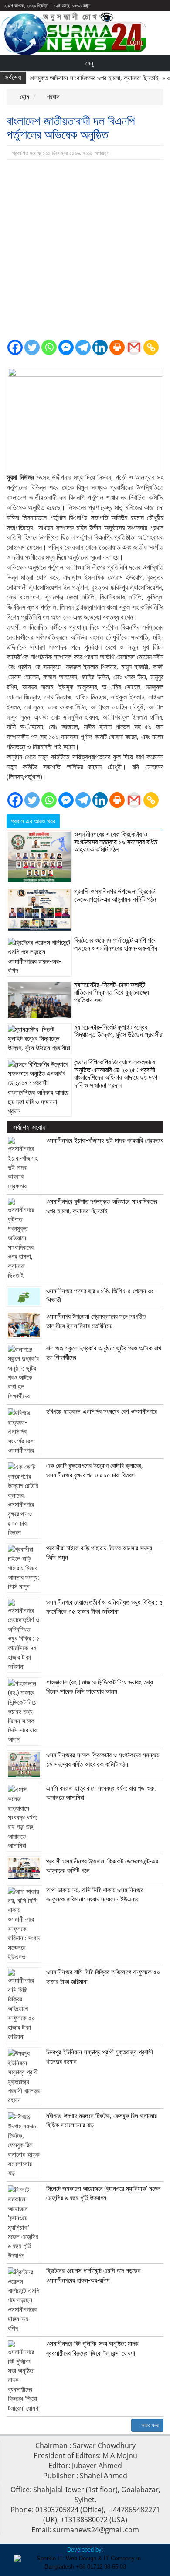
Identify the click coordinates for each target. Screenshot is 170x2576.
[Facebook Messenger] (66, 347)
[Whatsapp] (49, 347)
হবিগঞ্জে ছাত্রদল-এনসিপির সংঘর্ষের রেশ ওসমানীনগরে (102, 1411)
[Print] (117, 347)
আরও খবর (149, 2425)
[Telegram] (83, 347)
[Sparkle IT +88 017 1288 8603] (85, 2562)
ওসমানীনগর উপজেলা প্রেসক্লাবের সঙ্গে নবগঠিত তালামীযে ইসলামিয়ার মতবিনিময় (96, 1321)
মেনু (88, 63)
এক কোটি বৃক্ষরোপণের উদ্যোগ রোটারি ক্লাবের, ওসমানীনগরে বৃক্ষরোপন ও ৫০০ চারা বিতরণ (95, 1470)
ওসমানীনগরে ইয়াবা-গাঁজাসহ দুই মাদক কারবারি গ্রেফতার (105, 1140)
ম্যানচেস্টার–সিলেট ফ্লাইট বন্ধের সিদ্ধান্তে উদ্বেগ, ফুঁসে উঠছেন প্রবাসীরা (119, 1031)
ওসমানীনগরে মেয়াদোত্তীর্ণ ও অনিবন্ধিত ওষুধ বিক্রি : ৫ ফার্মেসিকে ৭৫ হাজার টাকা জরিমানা (105, 1607)
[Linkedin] (100, 347)
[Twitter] (32, 347)
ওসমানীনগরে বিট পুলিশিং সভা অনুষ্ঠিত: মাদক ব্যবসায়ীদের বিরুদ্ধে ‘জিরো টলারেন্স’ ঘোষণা (92, 2348)
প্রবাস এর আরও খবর (33, 821)
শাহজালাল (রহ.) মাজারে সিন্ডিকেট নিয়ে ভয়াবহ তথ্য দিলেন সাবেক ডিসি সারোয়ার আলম (100, 1686)
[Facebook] (15, 347)
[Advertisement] (85, 249)
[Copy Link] (151, 347)
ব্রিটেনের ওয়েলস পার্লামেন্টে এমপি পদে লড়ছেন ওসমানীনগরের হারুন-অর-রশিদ (116, 944)
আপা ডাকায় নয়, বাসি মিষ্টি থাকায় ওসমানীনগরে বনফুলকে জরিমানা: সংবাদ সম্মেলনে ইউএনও (95, 1894)
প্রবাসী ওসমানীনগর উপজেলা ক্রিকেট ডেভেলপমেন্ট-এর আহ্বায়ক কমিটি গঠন (115, 895)
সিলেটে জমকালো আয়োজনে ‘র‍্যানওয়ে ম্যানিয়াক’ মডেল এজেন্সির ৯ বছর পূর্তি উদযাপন (104, 2193)
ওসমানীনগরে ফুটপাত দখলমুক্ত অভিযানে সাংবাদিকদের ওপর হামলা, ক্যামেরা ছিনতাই (102, 1206)
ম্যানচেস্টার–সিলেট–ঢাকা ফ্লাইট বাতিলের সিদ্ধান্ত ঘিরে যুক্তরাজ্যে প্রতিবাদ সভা (112, 992)
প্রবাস (52, 96)
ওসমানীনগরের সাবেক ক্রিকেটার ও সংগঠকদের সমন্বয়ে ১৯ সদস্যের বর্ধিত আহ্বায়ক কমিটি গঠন (116, 842)
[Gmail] (134, 347)
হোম (24, 96)
